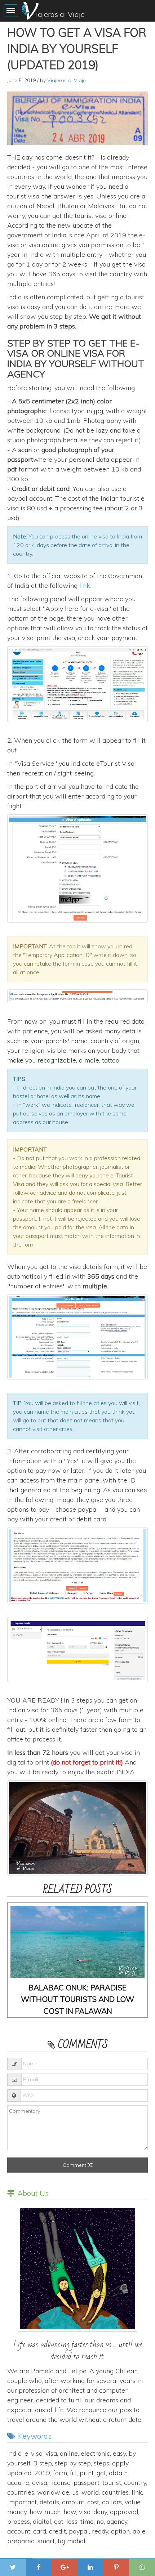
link (85, 585)
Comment (75, 2165)
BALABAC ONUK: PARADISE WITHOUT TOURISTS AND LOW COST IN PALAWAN (77, 1999)
